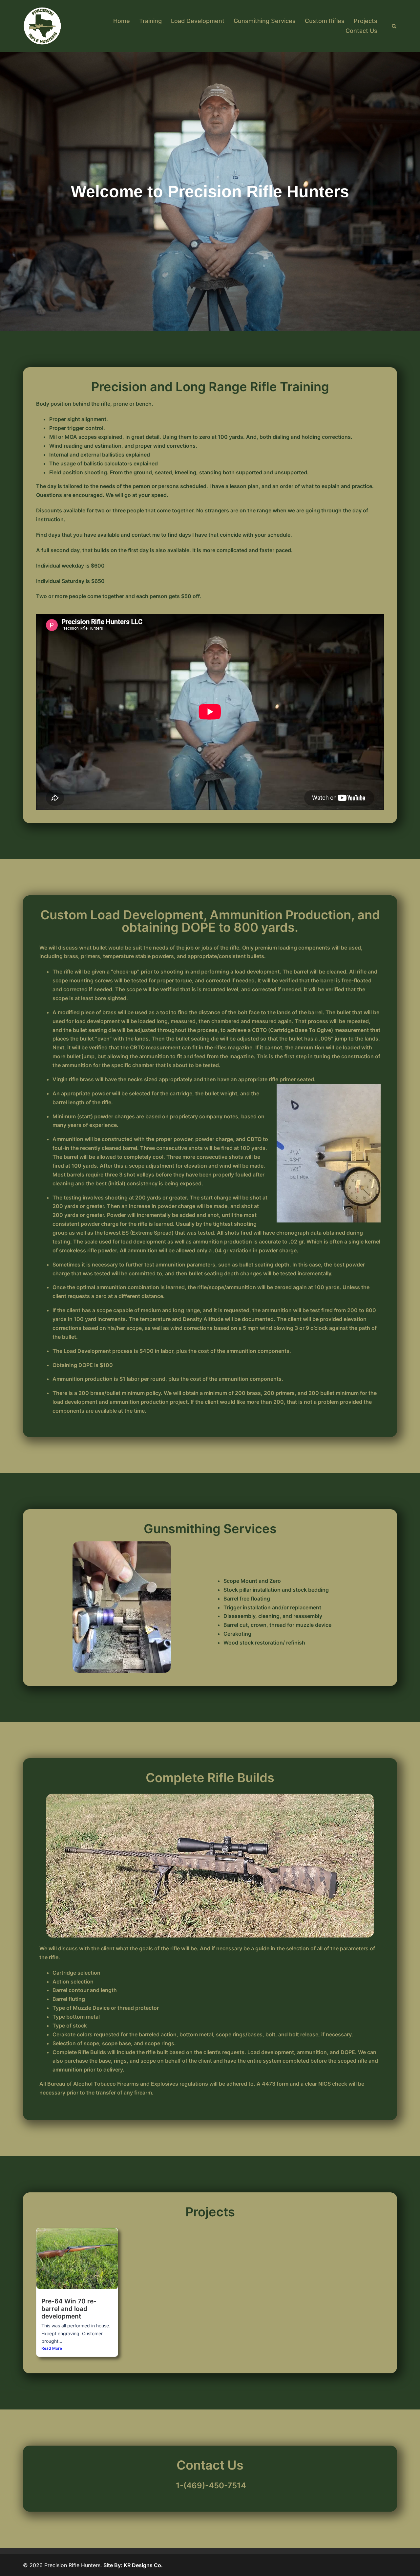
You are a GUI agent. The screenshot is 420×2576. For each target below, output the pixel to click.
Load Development (198, 21)
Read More (52, 2348)
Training (150, 21)
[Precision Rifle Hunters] (42, 26)
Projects (366, 21)
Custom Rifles (325, 21)
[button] (394, 26)
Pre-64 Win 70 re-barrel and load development (69, 2309)
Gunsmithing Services (265, 21)
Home (122, 21)
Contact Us (361, 31)
